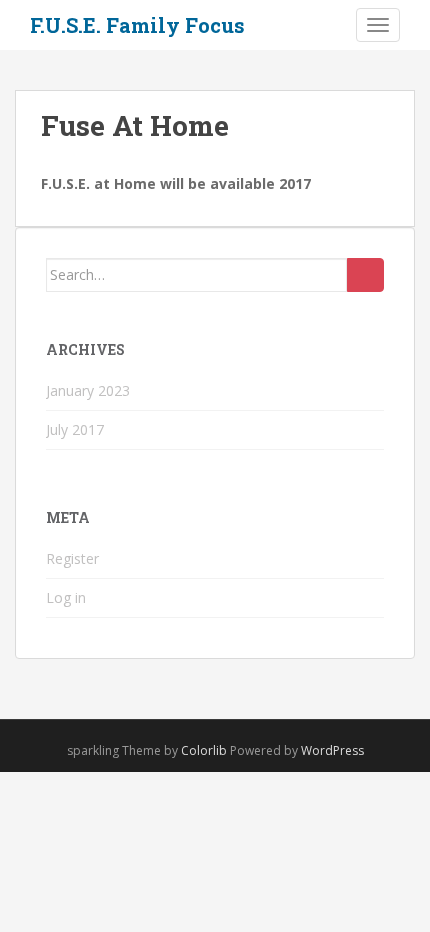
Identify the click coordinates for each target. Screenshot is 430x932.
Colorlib (204, 750)
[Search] (365, 275)
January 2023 (88, 390)
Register (72, 558)
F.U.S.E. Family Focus (137, 25)
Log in (66, 597)
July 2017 (75, 429)
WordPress (332, 750)
